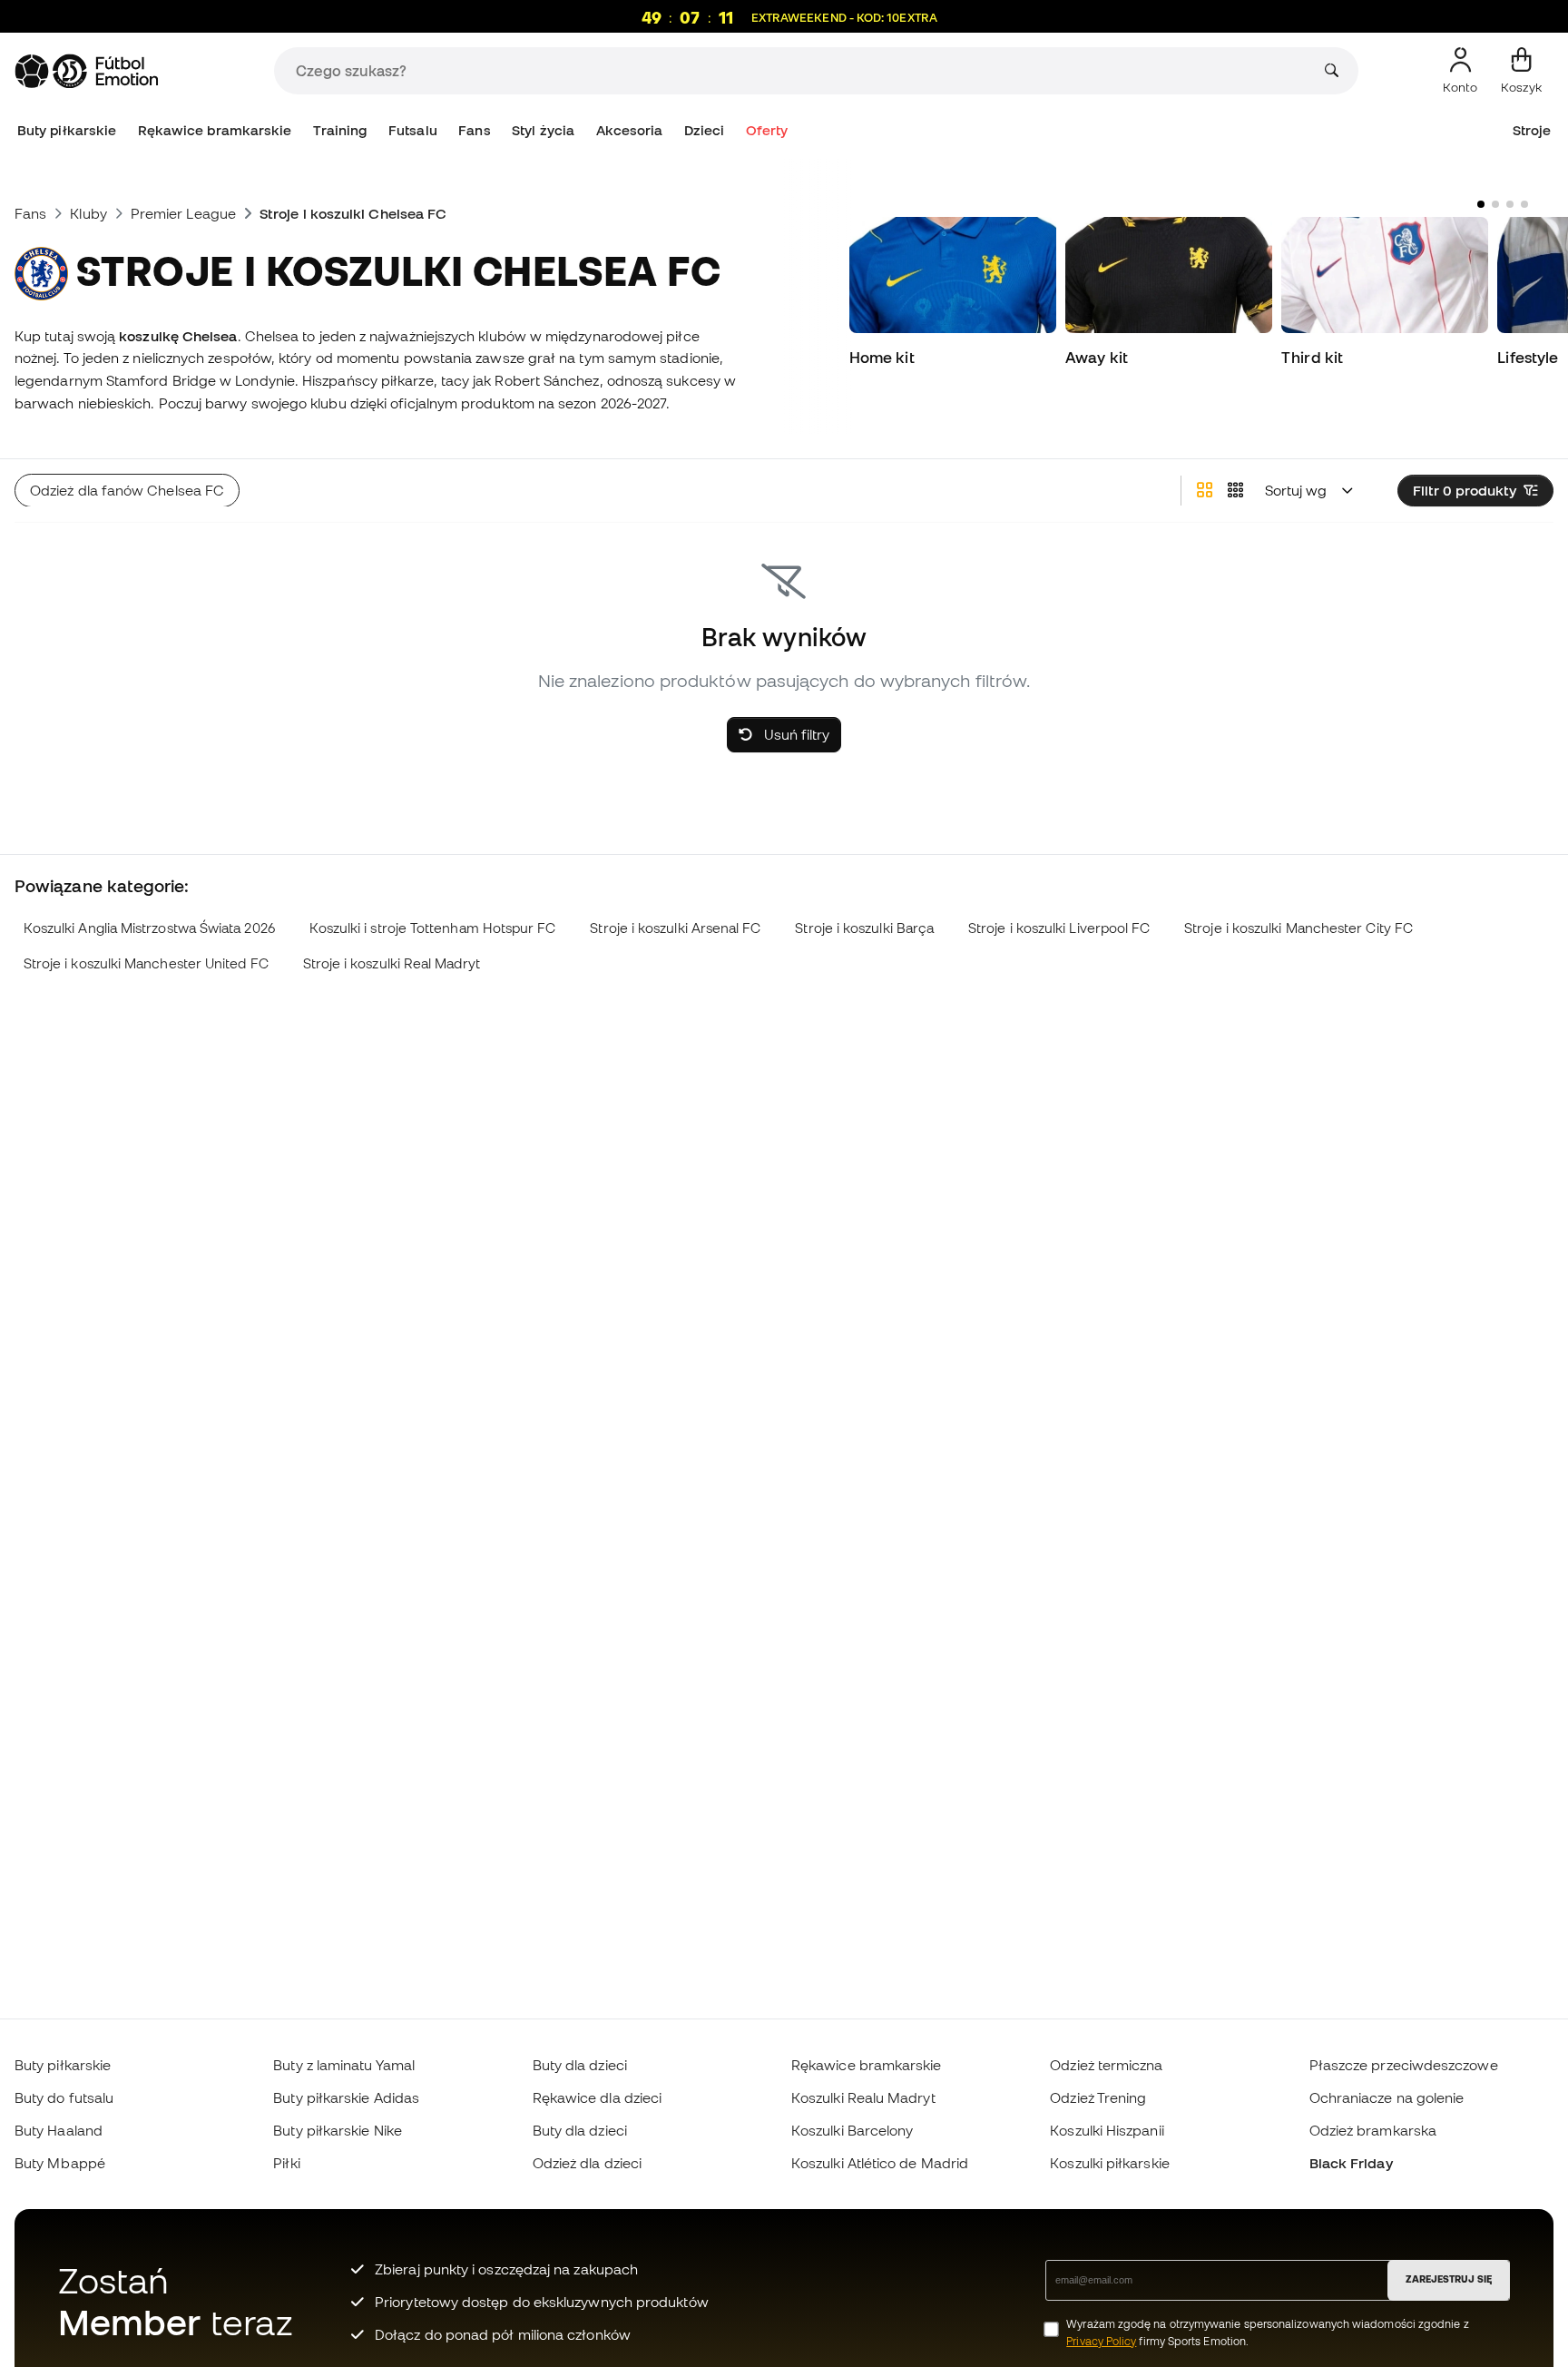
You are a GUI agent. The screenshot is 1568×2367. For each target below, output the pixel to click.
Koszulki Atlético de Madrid (880, 2163)
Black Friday (1351, 2163)
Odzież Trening (1098, 2097)
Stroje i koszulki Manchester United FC (146, 963)
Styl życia (543, 130)
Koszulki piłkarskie (1109, 2163)
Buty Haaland (59, 2130)
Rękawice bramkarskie (215, 130)
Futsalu (413, 130)
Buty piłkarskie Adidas (346, 2097)
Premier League (183, 213)
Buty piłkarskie (67, 130)
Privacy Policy (1101, 2341)
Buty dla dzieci (580, 2065)
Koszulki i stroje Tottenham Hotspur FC (433, 928)
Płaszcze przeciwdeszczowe (1404, 2065)
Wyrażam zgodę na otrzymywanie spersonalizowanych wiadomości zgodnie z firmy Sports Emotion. (1267, 2333)
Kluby (88, 213)
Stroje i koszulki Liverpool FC (1059, 928)
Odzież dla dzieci (587, 2163)
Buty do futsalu (64, 2097)
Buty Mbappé (60, 2163)
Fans (474, 130)
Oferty (767, 130)
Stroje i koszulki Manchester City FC (1298, 928)
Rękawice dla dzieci (597, 2097)
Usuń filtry (795, 734)
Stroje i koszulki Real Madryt (392, 963)
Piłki (286, 2163)
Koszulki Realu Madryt (863, 2097)
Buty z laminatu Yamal (344, 2065)
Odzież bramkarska (1373, 2130)
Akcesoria (630, 130)
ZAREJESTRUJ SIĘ (1449, 2279)
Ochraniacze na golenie (1387, 2097)
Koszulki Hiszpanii (1107, 2130)
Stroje (1532, 130)
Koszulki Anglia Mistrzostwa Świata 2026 (149, 928)
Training (340, 130)
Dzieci (704, 130)
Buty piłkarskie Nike (338, 2130)
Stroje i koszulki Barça (864, 928)
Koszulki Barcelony (852, 2130)
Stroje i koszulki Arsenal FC (675, 928)
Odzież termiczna (1106, 2065)
